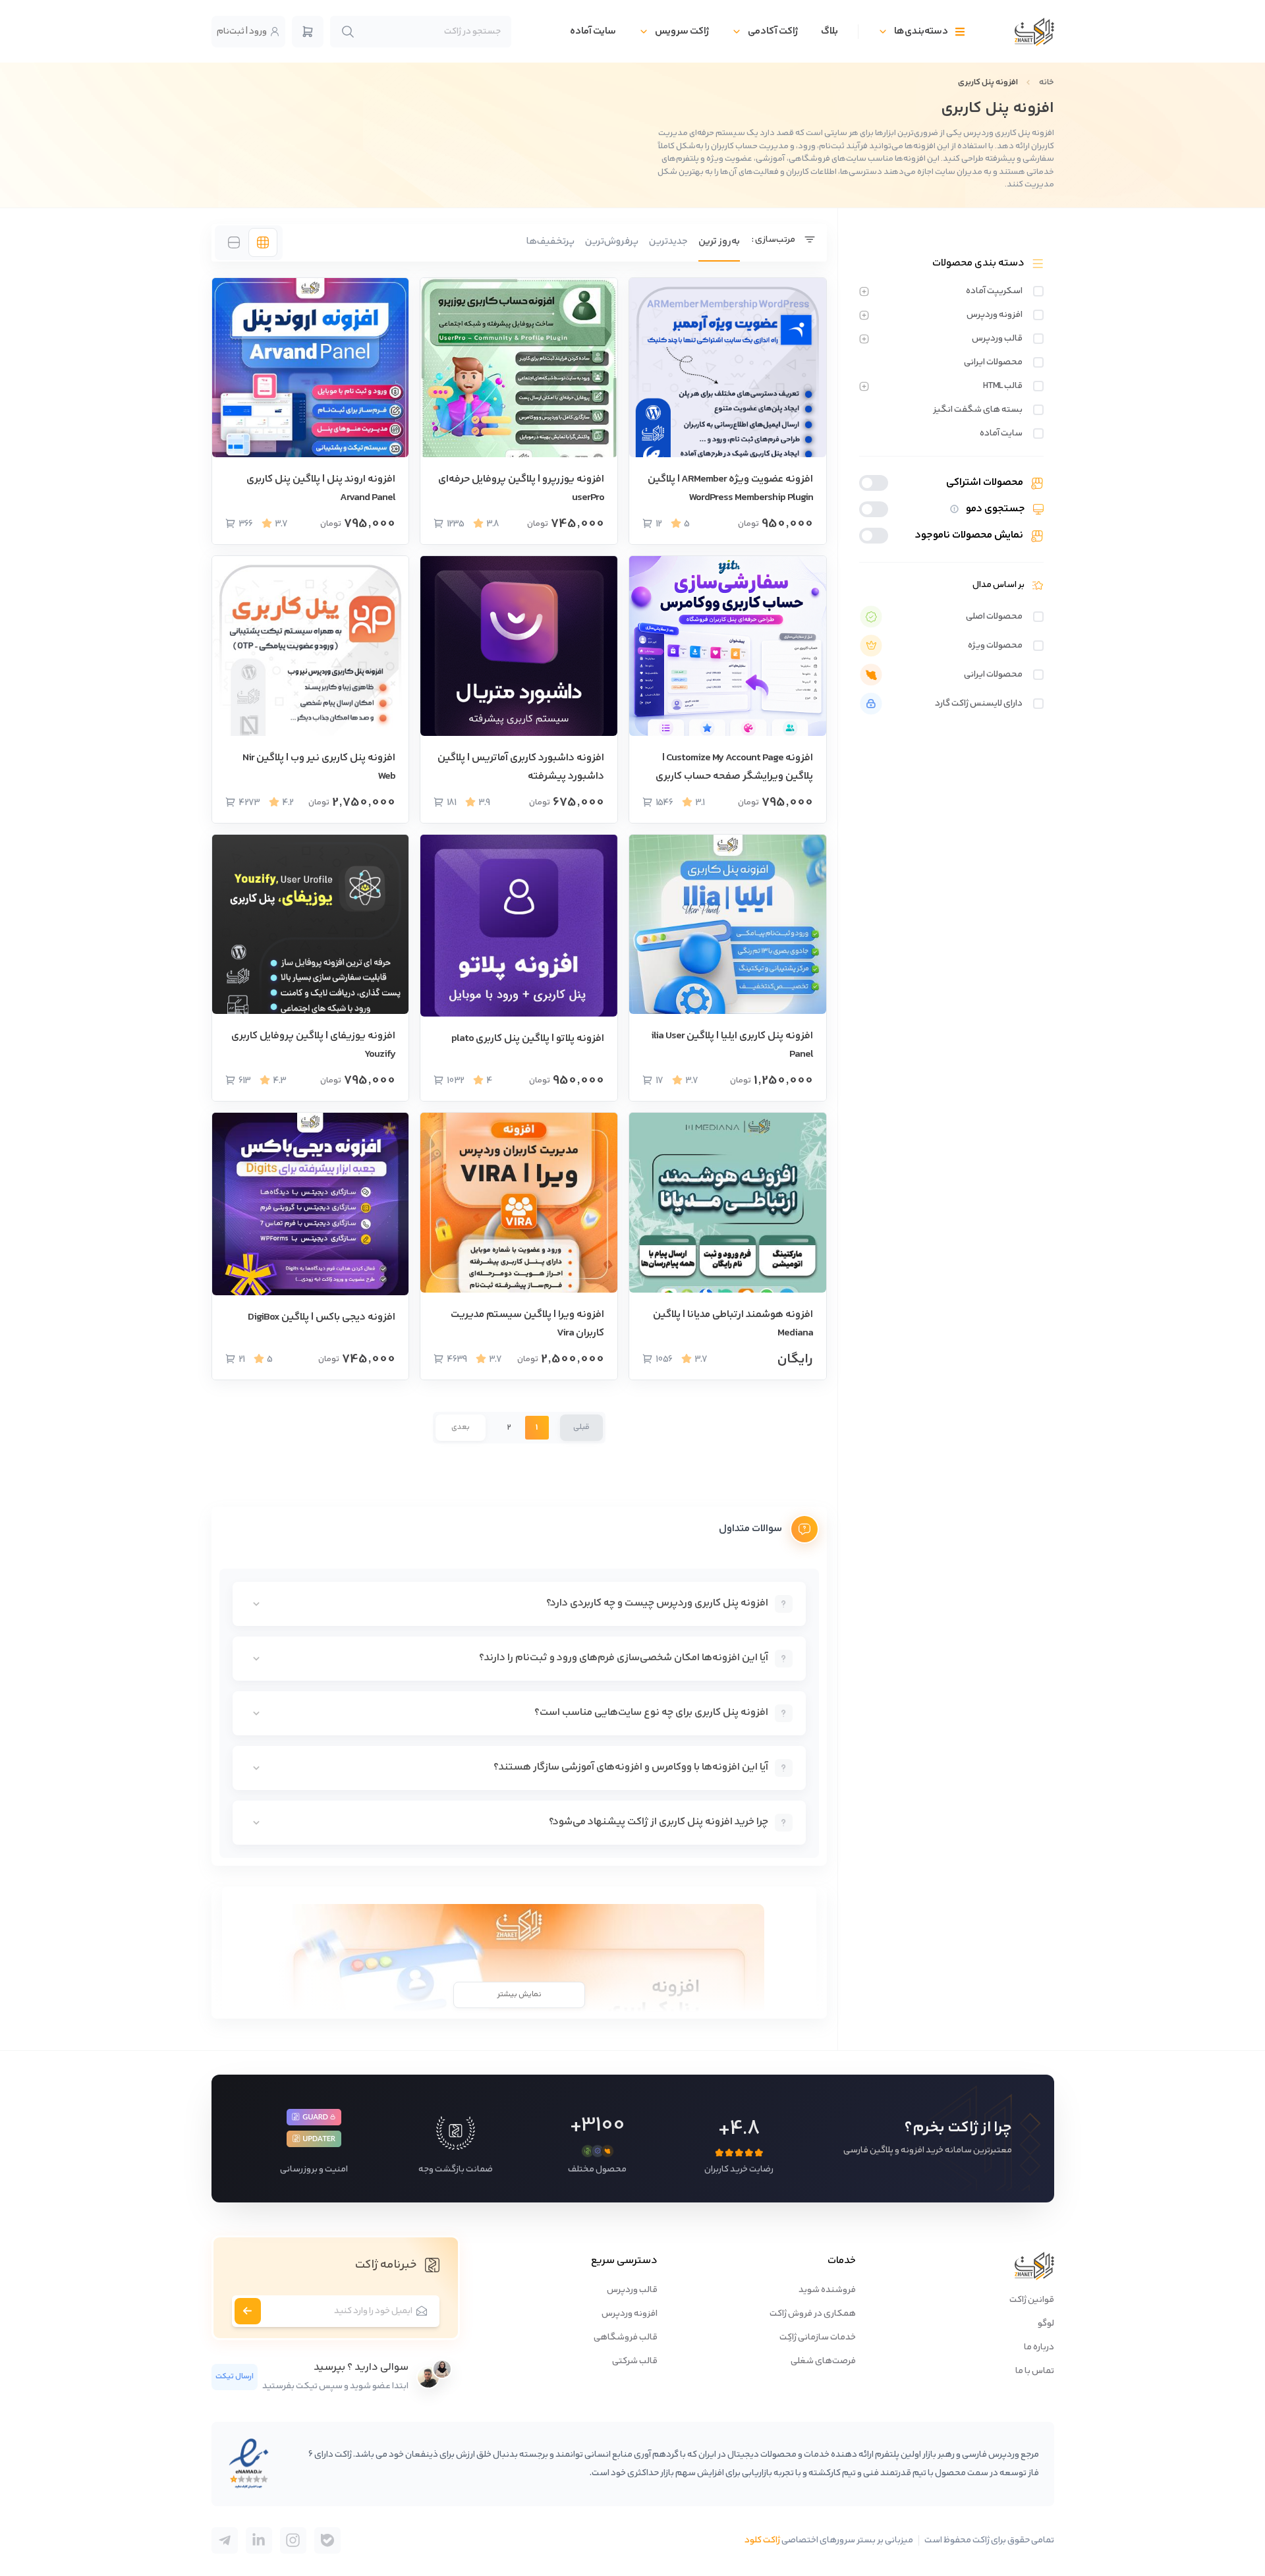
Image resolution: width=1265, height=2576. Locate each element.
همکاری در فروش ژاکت (813, 2314)
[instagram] (293, 2540)
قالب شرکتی (635, 2361)
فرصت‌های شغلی (823, 2361)
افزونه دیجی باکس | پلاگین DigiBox (322, 1317)
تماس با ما (1035, 2371)
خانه (1047, 82)
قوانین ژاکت (1032, 2300)
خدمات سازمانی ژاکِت (818, 2338)
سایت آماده (593, 31)
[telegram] (327, 2540)
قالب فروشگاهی (626, 2338)
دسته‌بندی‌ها (921, 31)
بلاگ (829, 31)
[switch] (1038, 291)
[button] (578, 1428)
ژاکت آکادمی (773, 31)
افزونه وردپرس (630, 2314)
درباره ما (1039, 2347)
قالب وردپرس (632, 2290)
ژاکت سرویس (682, 31)
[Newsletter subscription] (248, 2311)
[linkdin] (259, 2540)
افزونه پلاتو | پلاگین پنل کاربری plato (528, 1039)
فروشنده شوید (827, 2290)
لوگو (1046, 2324)
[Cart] (308, 32)
